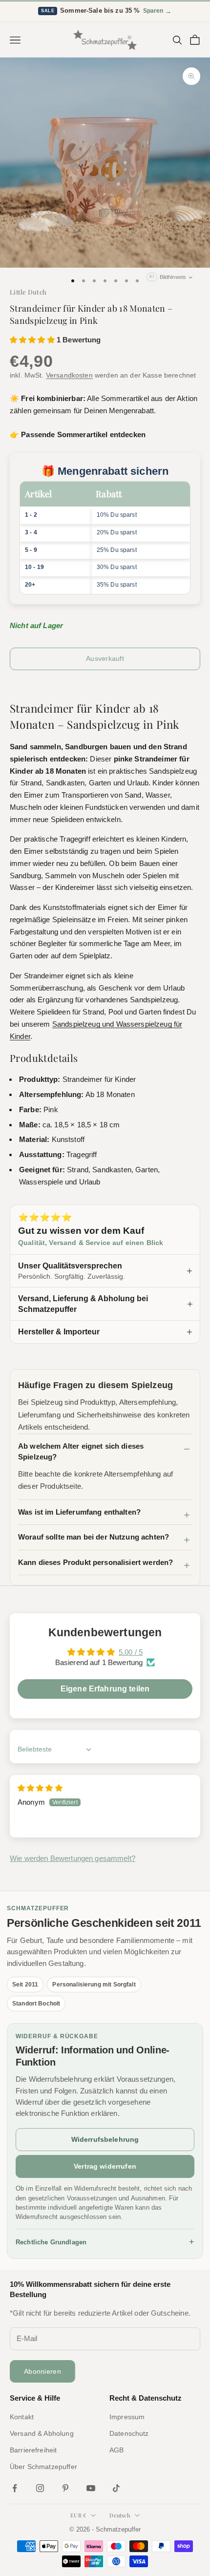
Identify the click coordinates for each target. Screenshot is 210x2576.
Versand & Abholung (42, 2433)
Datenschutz (129, 2433)
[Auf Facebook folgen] (15, 2488)
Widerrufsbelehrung (105, 2139)
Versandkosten (69, 375)
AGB (116, 2450)
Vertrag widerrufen (105, 2166)
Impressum (127, 2417)
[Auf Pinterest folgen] (65, 2488)
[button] (33, 340)
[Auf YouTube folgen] (91, 2488)
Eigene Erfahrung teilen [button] (105, 1689)
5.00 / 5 (131, 1652)
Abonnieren (42, 2371)
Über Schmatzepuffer (43, 2467)
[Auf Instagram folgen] (40, 2488)
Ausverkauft (105, 658)
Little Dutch (28, 292)
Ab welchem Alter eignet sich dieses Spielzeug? (81, 1452)
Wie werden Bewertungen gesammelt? (73, 1858)
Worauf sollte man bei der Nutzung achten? (94, 1537)
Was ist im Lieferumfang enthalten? (79, 1512)
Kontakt (22, 2417)
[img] (40, 1788)
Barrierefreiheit (33, 2450)
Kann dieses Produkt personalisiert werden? (95, 1562)
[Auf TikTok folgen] (116, 2488)
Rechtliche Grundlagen (105, 2242)
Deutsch (120, 2515)
